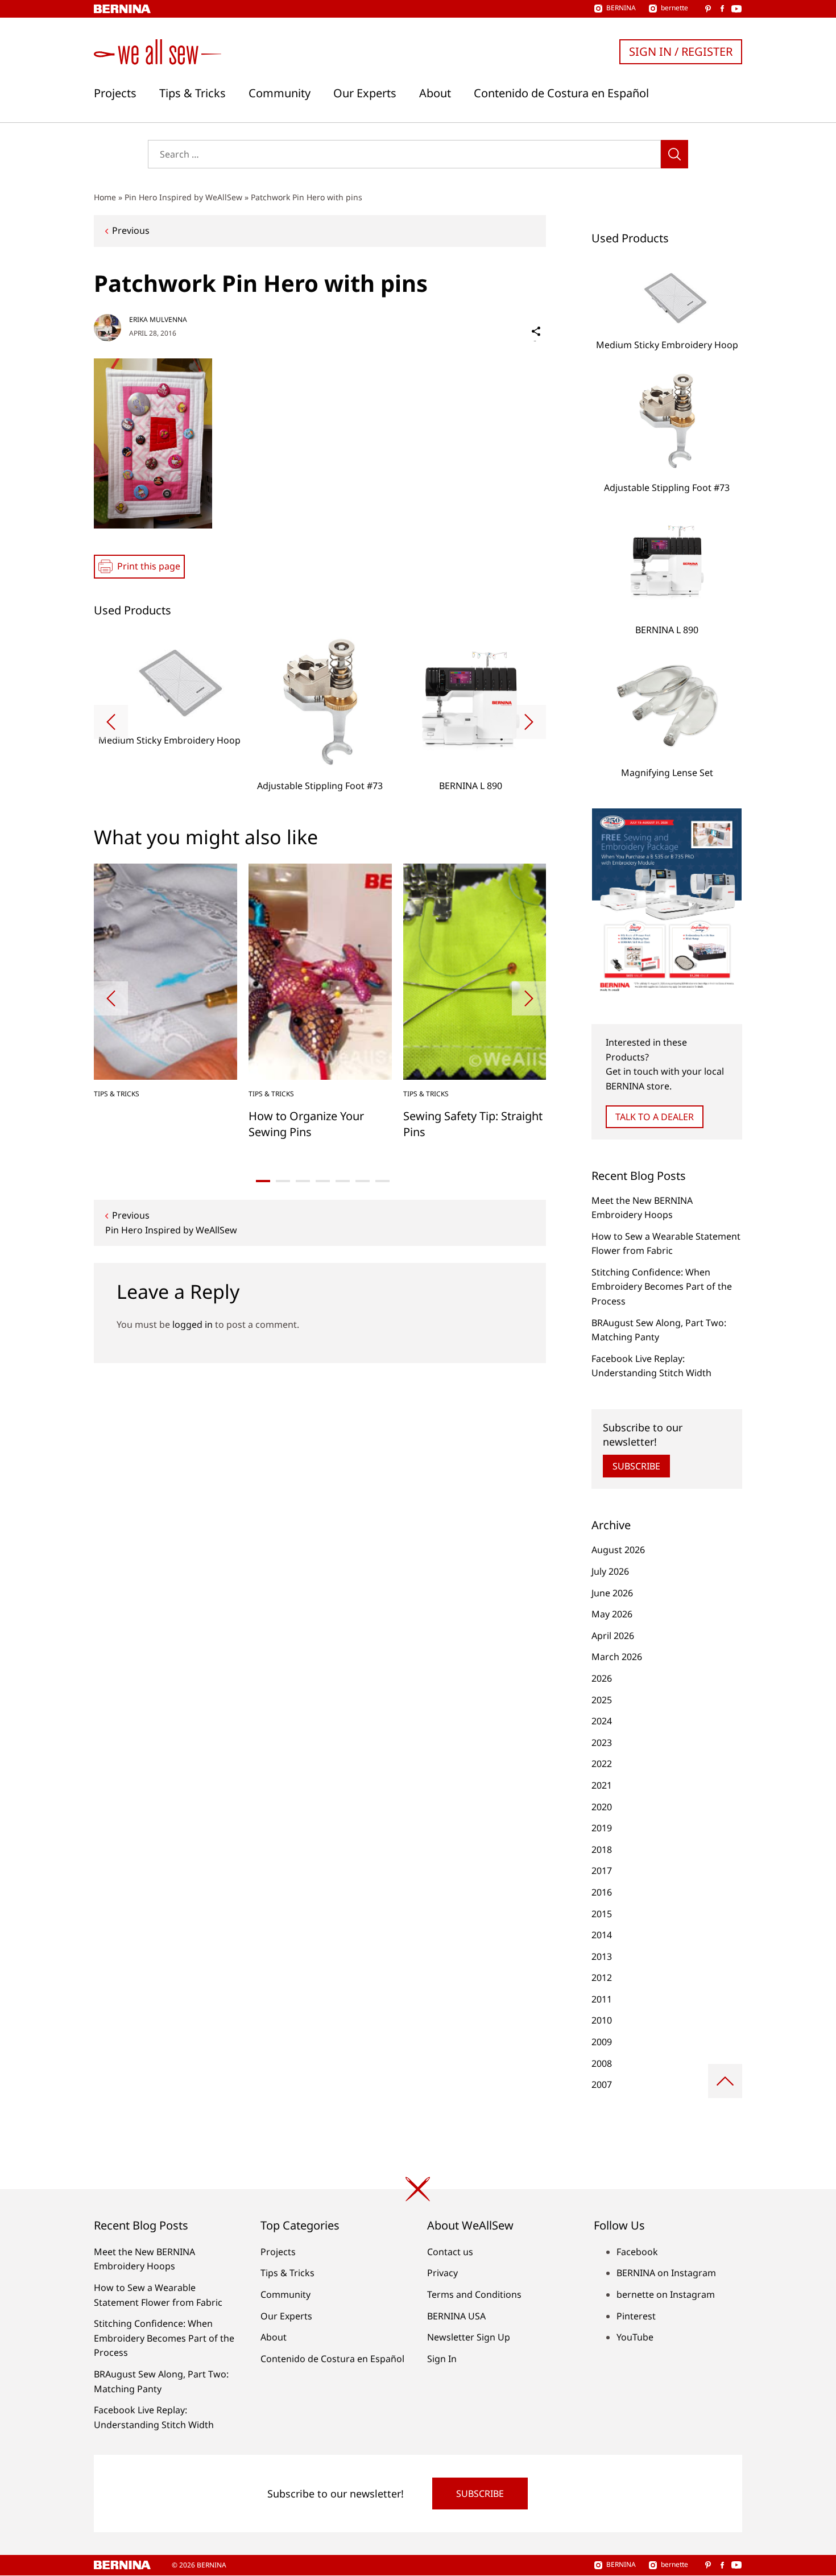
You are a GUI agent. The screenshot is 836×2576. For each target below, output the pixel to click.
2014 (602, 1935)
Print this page (149, 566)
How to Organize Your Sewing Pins (306, 1124)
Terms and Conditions (474, 2294)
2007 (602, 2084)
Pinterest (636, 2316)
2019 (602, 1828)
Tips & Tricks (193, 93)
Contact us (450, 2252)
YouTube (635, 2337)
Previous (131, 230)
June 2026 (612, 1593)
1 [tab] (263, 1181)
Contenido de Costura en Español (561, 93)
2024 (602, 1721)
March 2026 (617, 1657)
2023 (602, 1743)
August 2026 (618, 1550)
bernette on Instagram (666, 2294)
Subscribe (636, 1466)
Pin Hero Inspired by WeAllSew (183, 197)
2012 (602, 1978)
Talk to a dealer (655, 1117)
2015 (602, 1914)
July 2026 (610, 1571)
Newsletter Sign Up (469, 2337)
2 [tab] (283, 1181)
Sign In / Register (681, 51)
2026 (602, 1678)
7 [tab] (382, 1181)
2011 (602, 1999)
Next (529, 722)
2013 (602, 1956)
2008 (602, 2063)
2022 (602, 1764)
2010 (602, 2020)
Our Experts (365, 93)
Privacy (442, 2273)
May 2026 (612, 1614)
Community (280, 93)
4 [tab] (323, 1181)
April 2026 (613, 1636)
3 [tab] (303, 1181)
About (435, 93)
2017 (602, 1871)
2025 (602, 1700)
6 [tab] (363, 1181)
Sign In (442, 2359)
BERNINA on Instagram (666, 2273)
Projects (115, 93)
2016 (602, 1892)
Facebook (637, 2252)
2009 (602, 2042)
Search (674, 154)
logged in (193, 1324)
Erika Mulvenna (158, 319)
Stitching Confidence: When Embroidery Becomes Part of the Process (662, 1287)
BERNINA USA (456, 2316)
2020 (602, 1807)
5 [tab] (343, 1181)
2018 (602, 1850)
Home (105, 197)
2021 (602, 1785)
